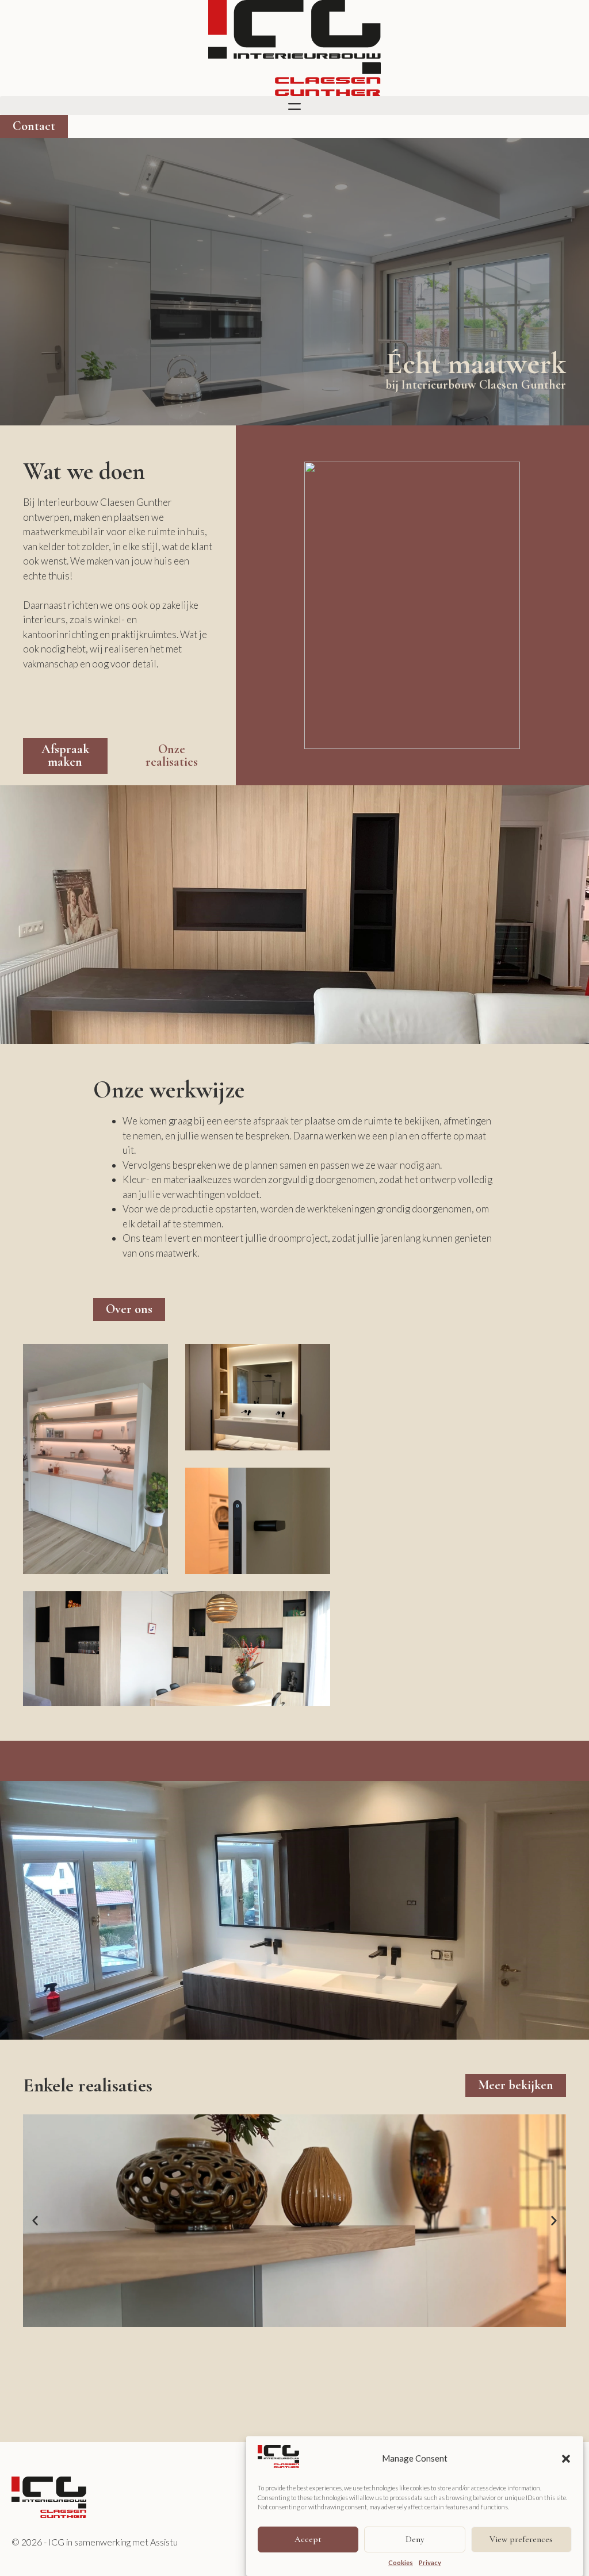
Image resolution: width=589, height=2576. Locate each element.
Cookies (401, 2562)
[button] (566, 2459)
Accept (308, 2539)
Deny (415, 2539)
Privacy (430, 2562)
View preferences (521, 2539)
